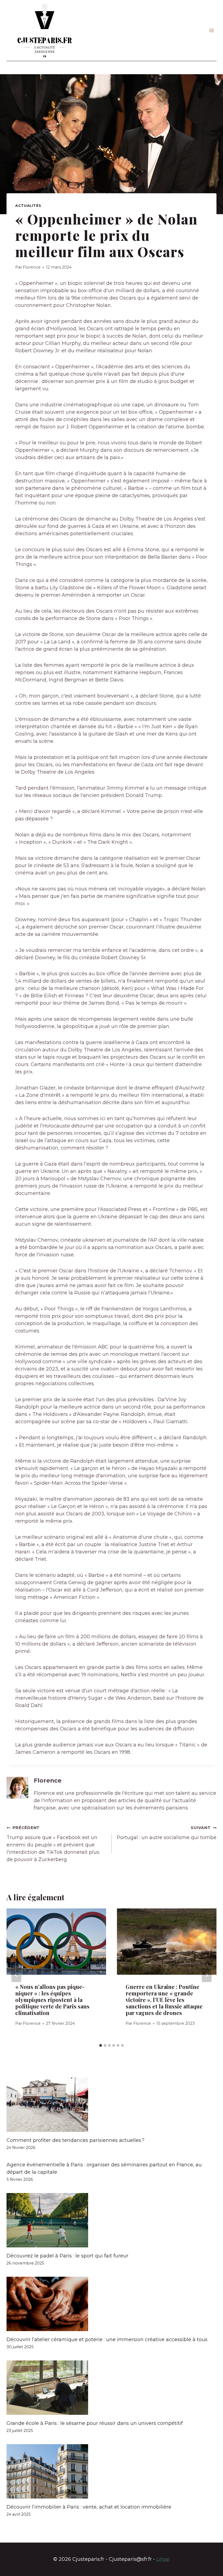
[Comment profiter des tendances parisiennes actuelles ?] (112, 2105)
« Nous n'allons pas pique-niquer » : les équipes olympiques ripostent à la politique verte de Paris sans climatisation (52, 2000)
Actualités (28, 206)
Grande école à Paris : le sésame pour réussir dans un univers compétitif (95, 2423)
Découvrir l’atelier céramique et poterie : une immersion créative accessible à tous (107, 2340)
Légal (163, 2559)
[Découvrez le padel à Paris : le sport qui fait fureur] (112, 2220)
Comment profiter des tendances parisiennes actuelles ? (75, 2140)
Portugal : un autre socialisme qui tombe (167, 1833)
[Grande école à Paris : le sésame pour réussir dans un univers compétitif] (112, 2388)
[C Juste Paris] (45, 30)
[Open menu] (211, 31)
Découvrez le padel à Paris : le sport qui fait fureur (67, 2256)
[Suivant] (207, 1975)
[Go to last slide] (16, 1975)
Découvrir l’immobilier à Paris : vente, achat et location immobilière (89, 2507)
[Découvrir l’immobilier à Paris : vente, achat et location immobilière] (112, 2471)
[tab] (101, 2045)
